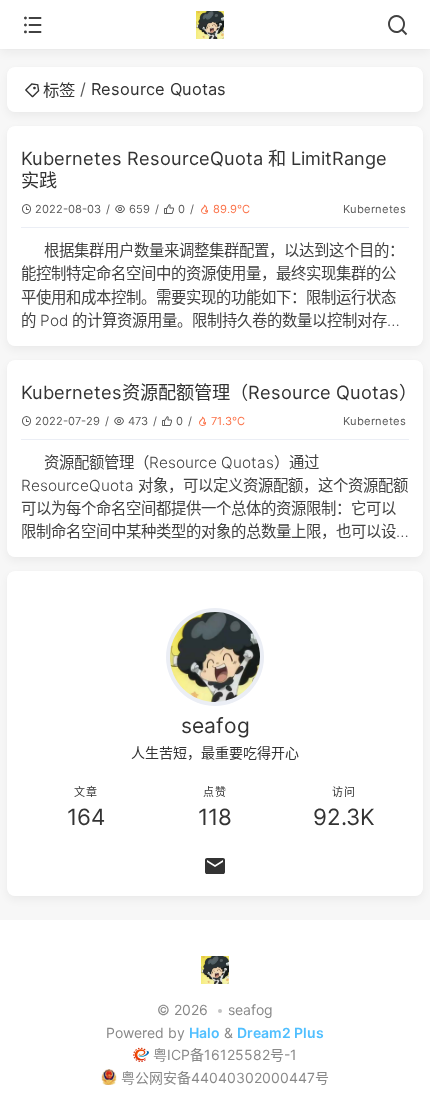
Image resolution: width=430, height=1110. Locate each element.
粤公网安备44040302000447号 (225, 1077)
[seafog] (215, 25)
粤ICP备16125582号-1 (225, 1054)
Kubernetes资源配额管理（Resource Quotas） (219, 392)
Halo (204, 1032)
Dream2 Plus (280, 1032)
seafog (250, 1009)
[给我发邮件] (215, 866)
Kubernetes (374, 209)
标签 (59, 90)
